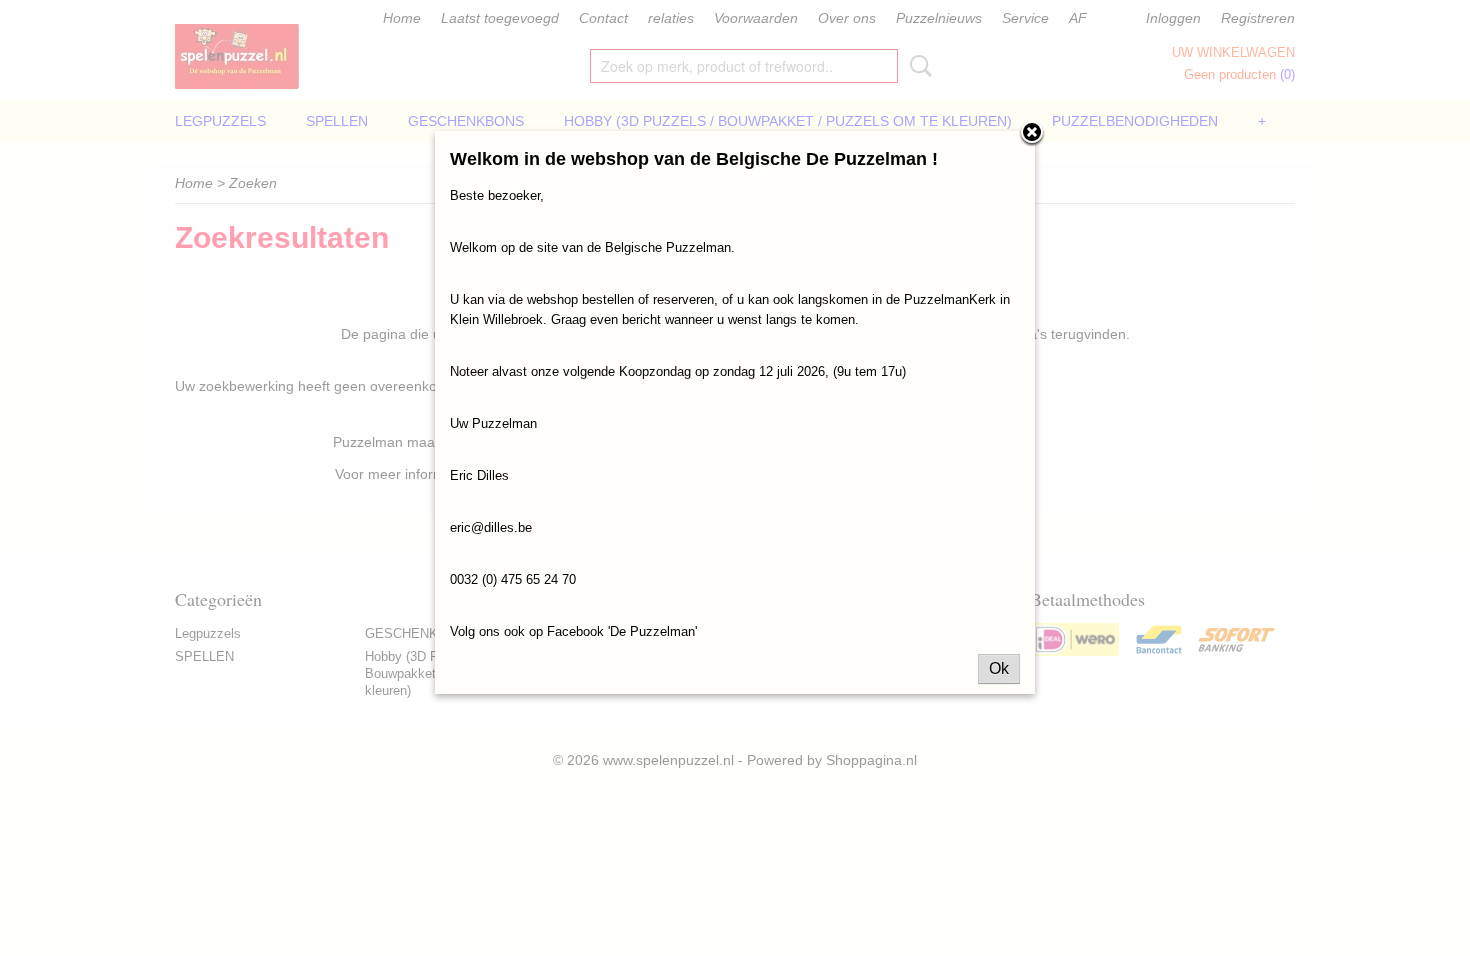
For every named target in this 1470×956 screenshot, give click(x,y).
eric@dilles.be (491, 527)
